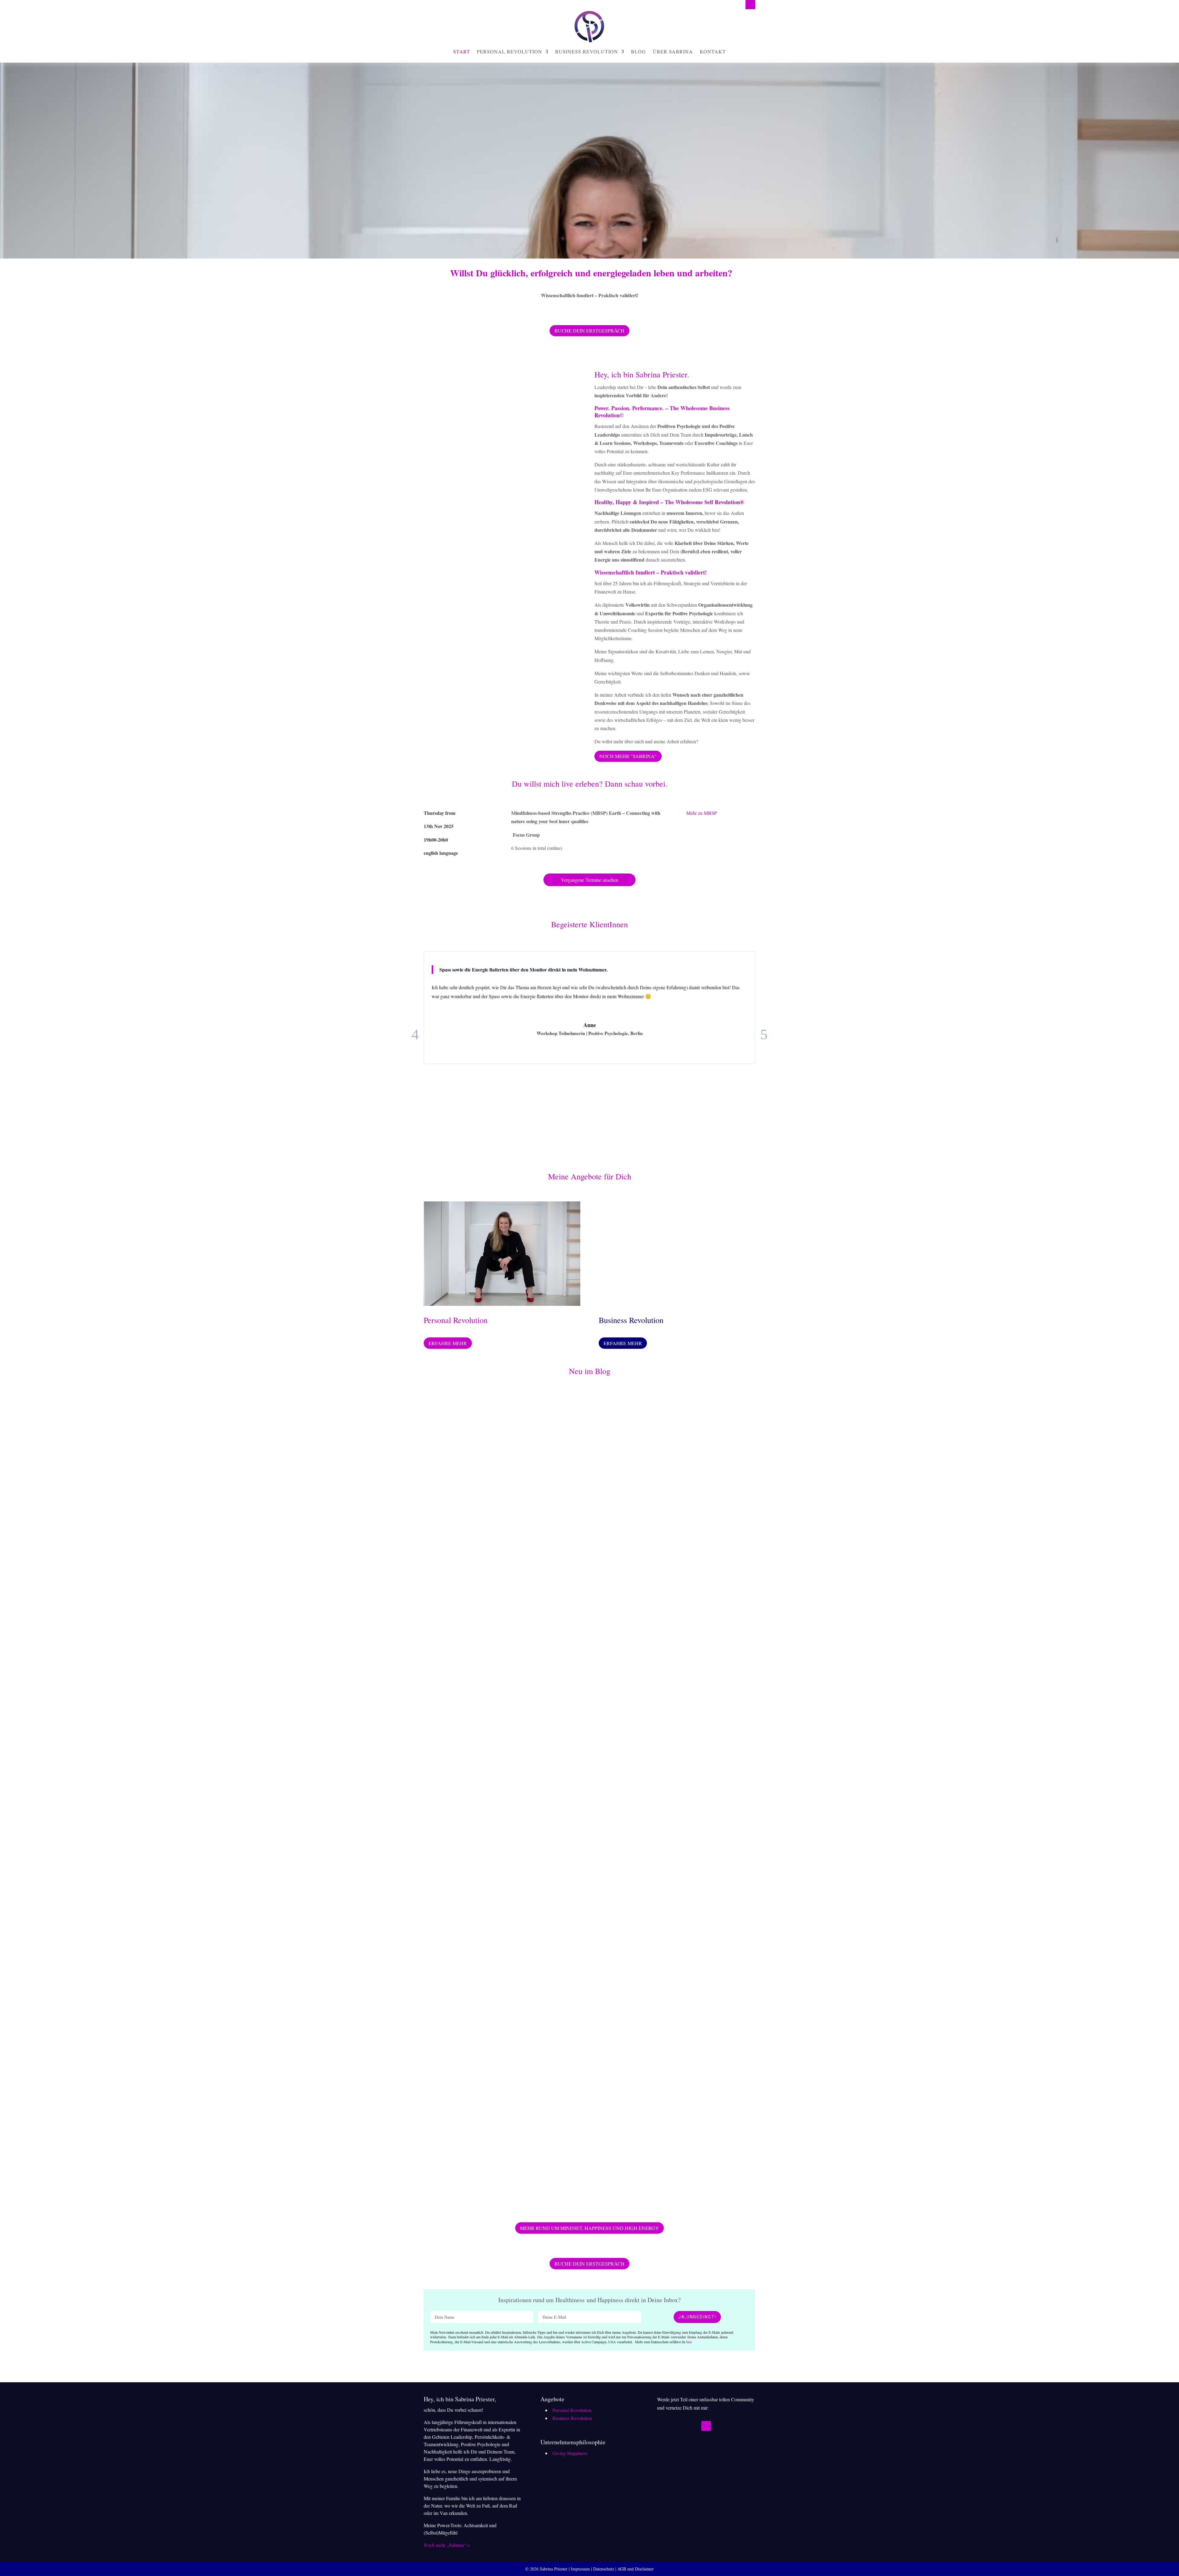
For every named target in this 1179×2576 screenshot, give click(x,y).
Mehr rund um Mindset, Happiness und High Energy (589, 2228)
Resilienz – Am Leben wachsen (473, 2165)
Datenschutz (604, 2569)
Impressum (580, 2569)
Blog (638, 51)
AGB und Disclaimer (636, 2569)
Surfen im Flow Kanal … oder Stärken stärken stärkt (501, 1609)
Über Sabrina (673, 51)
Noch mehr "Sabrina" (628, 756)
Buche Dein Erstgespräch (589, 331)
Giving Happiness (570, 2453)
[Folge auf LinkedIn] (750, 5)
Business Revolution (587, 51)
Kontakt (713, 51)
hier (689, 2342)
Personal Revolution (510, 51)
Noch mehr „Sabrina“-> (447, 2545)
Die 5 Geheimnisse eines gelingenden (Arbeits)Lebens (504, 1887)
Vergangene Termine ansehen (590, 880)
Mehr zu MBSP (702, 813)
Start (462, 51)
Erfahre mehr (448, 1343)
